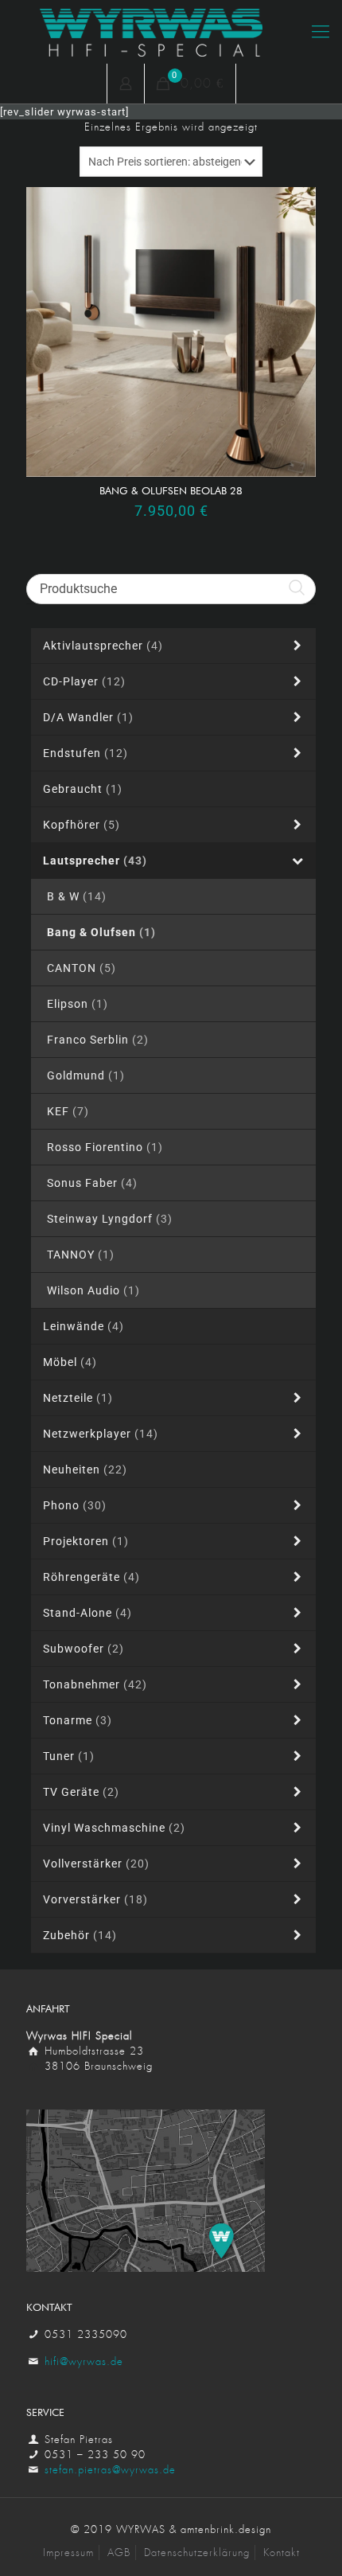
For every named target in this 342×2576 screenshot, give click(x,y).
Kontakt (282, 2553)
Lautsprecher (95, 861)
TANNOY (81, 1255)
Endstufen (85, 753)
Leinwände (84, 1326)
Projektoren (86, 1541)
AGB (119, 2553)
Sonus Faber (92, 1183)
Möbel (70, 1362)
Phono (75, 1505)
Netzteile (78, 1398)
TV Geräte (81, 1792)
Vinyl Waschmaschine (114, 1828)
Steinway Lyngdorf (110, 1219)
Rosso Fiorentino (105, 1147)
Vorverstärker (95, 1899)
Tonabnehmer (95, 1684)
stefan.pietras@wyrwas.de (110, 2470)
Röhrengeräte (91, 1577)
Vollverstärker (96, 1864)
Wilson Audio (93, 1290)
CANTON (82, 968)
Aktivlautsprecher (103, 646)
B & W (77, 896)
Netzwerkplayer (101, 1434)
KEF (68, 1111)
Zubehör (80, 1935)
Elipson (78, 1004)
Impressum (68, 2553)
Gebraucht (83, 789)
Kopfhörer (82, 825)
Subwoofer (84, 1649)
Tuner (69, 1756)
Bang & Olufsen (101, 932)
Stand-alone (87, 1613)
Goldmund (86, 1075)
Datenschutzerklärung (197, 2553)
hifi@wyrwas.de (84, 2361)
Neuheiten (85, 1469)
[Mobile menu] (321, 32)
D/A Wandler (88, 717)
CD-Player (84, 681)
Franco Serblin (98, 1040)
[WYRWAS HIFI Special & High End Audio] (171, 32)
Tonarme (78, 1720)
